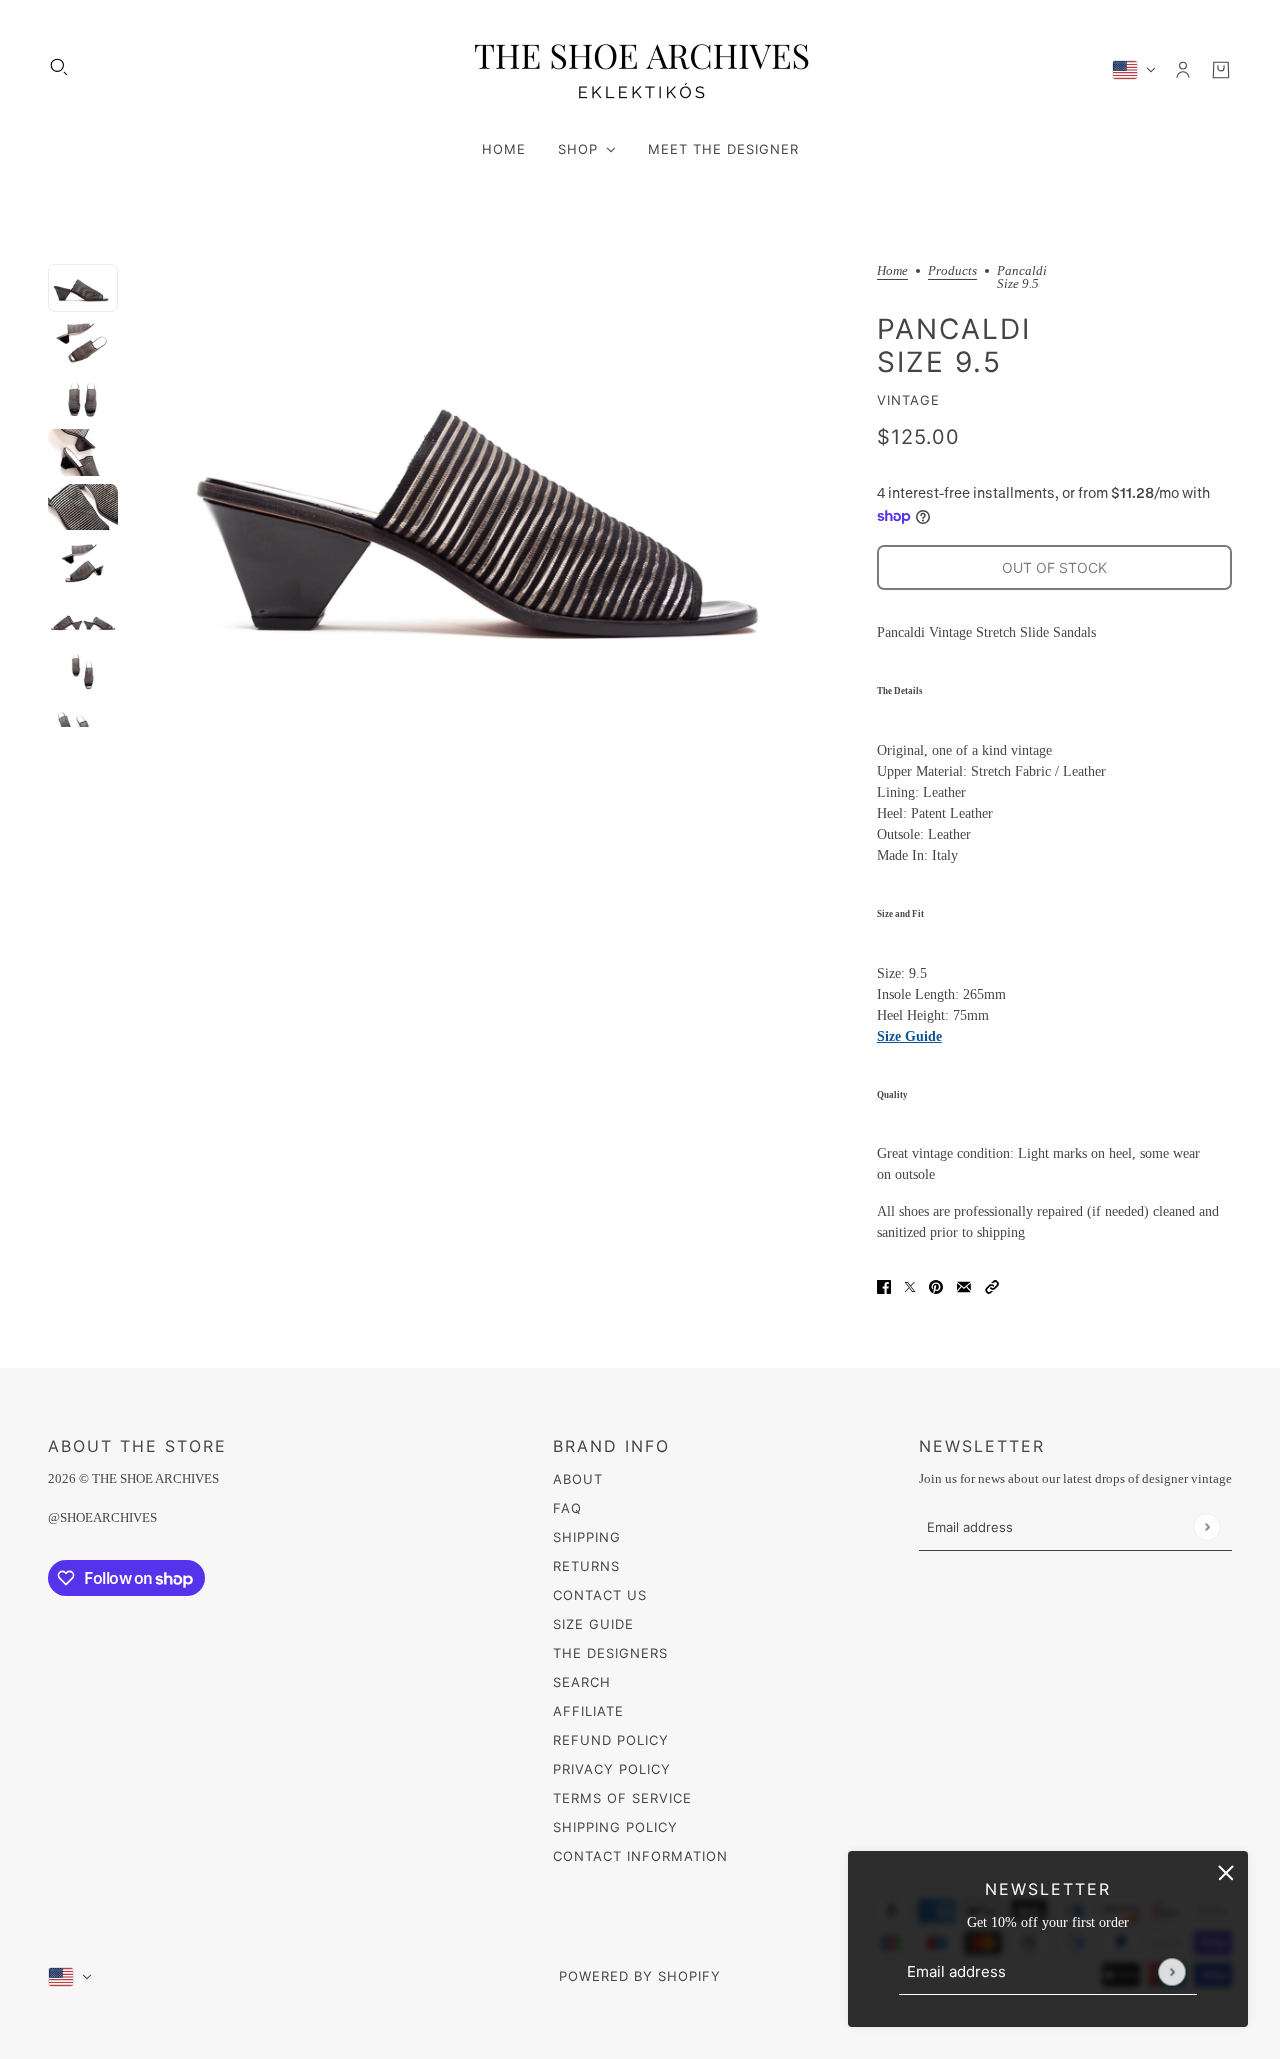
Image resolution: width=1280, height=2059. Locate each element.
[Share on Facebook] (884, 1285)
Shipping (587, 1537)
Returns (586, 1566)
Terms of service (622, 1798)
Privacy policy (612, 1769)
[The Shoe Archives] (640, 69)
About (578, 1479)
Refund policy (611, 1740)
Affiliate (588, 1711)
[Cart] (1221, 70)
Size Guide (909, 1036)
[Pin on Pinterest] (936, 1285)
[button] (992, 1285)
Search (582, 1682)
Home (892, 271)
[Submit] (1171, 1971)
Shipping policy (615, 1827)
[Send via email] (964, 1285)
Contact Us (600, 1595)
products (952, 271)
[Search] (59, 67)
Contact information (640, 1856)
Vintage (908, 400)
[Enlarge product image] (497, 495)
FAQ (567, 1508)
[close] (1226, 1873)
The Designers (610, 1653)
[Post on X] (910, 1285)
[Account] (1183, 70)
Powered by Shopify (640, 1976)
